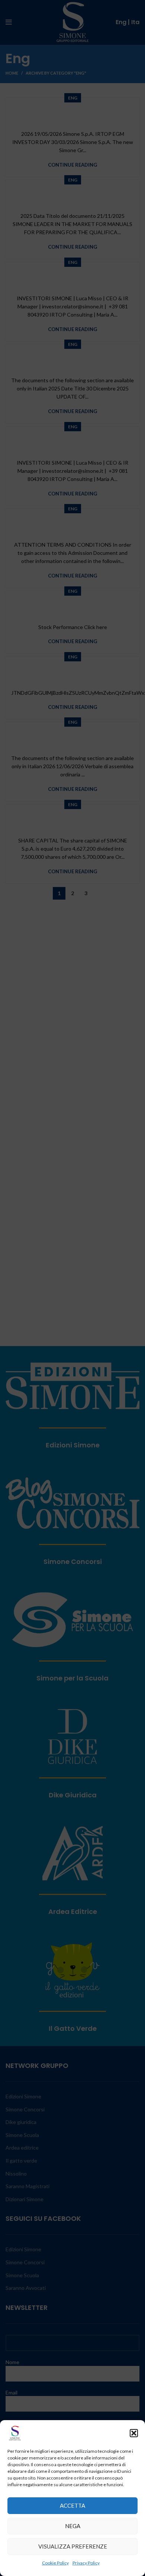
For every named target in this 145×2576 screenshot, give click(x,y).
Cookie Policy (55, 2563)
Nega (73, 2526)
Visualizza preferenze (73, 2546)
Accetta (72, 2505)
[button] (134, 2433)
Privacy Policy (86, 2563)
